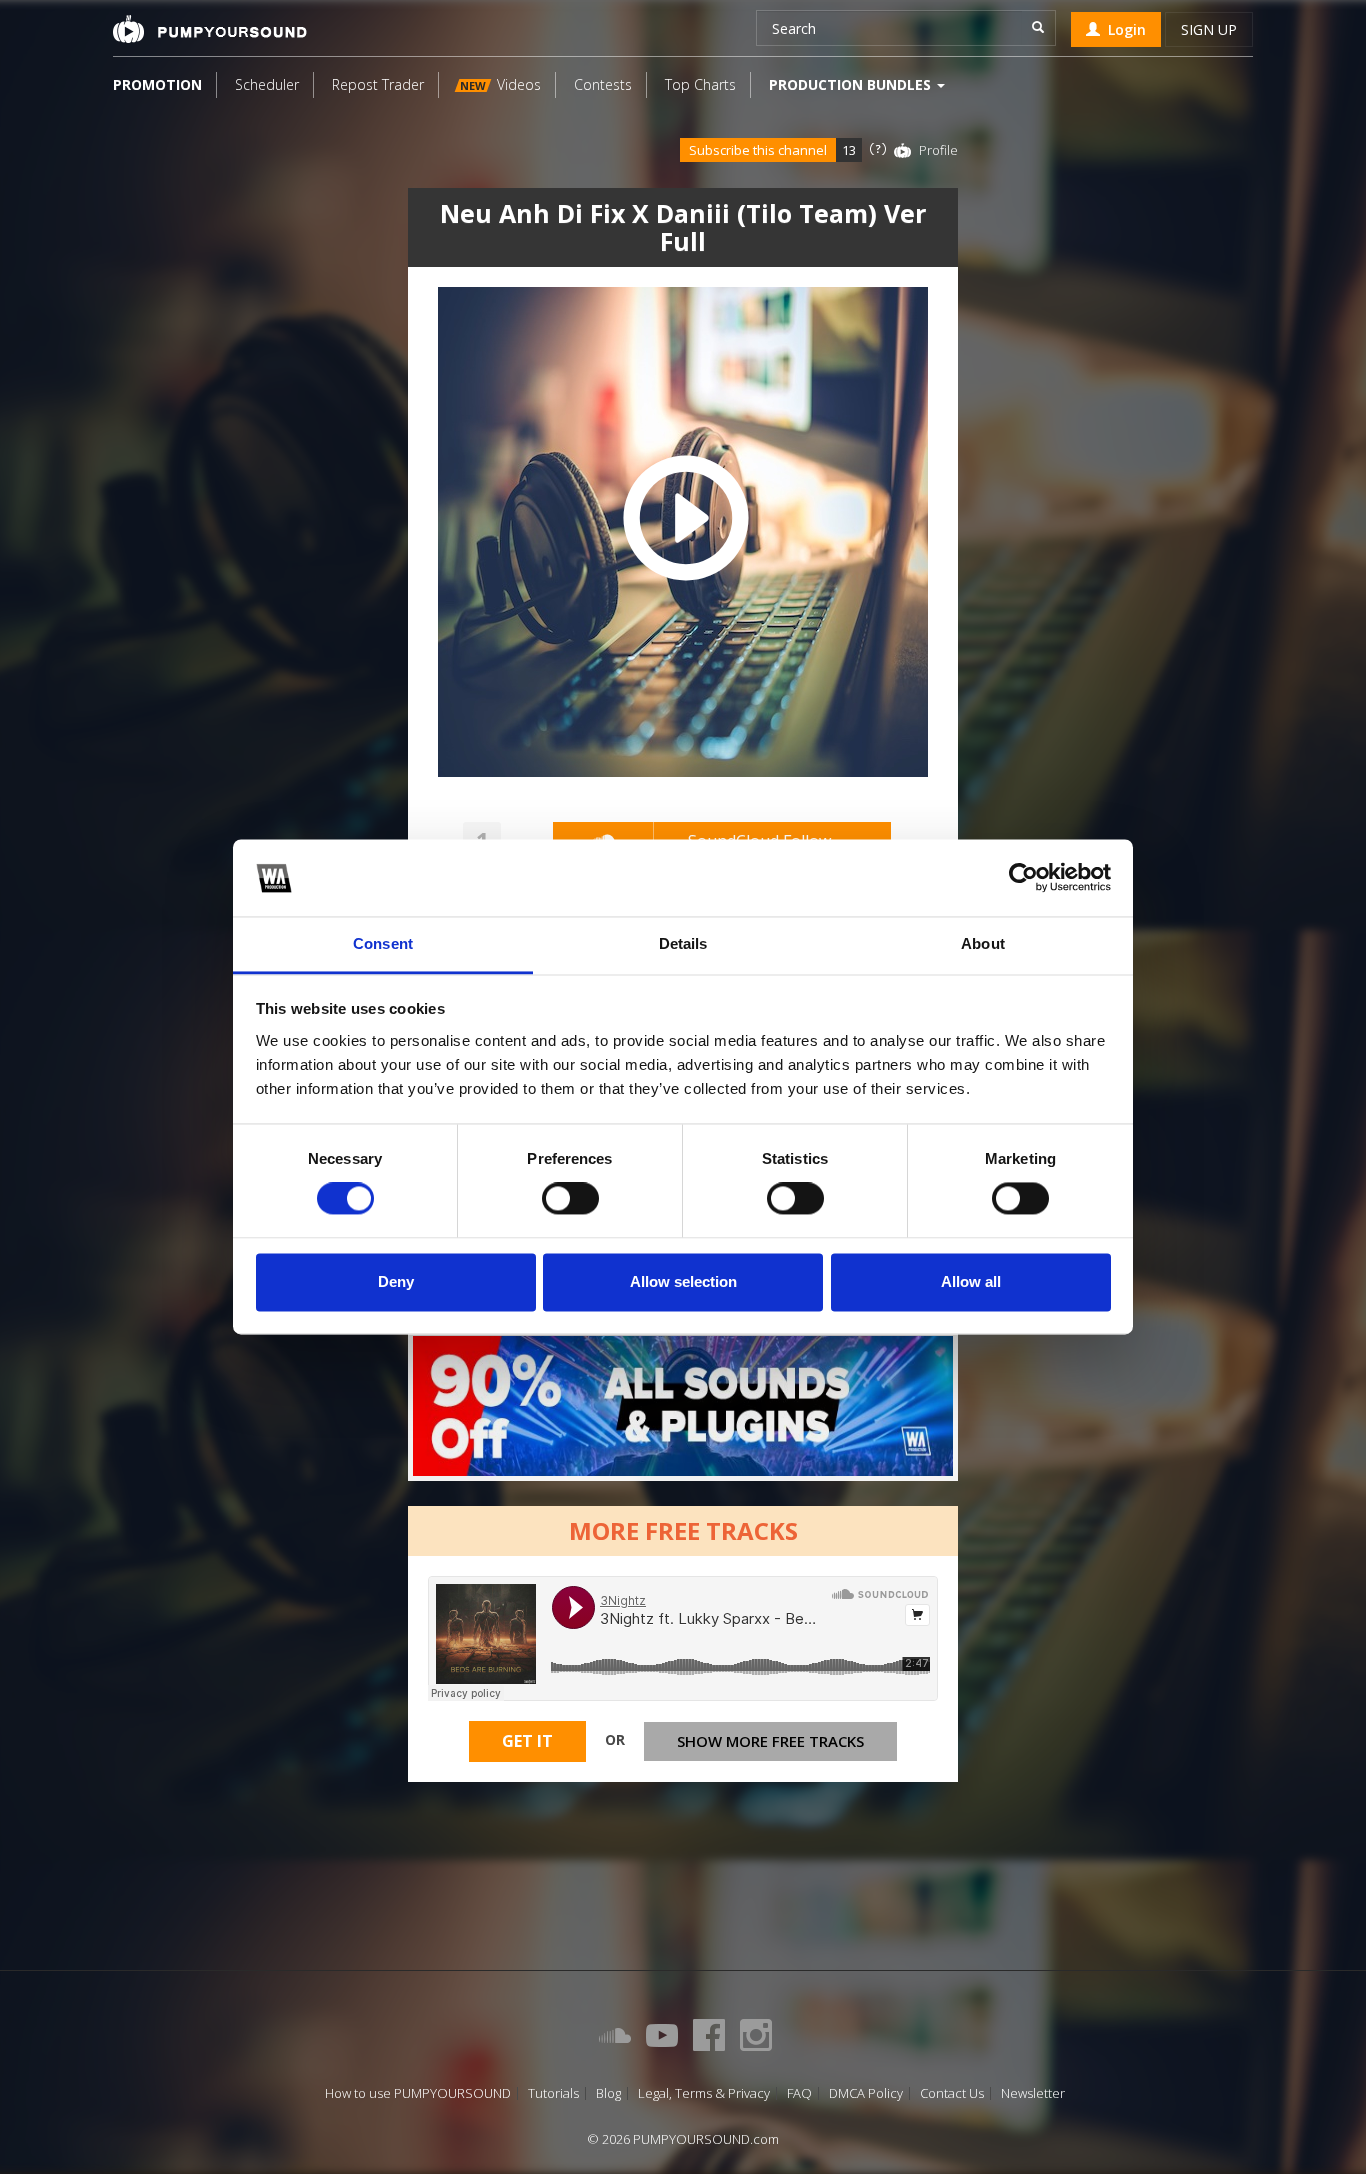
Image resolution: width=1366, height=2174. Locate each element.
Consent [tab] (383, 943)
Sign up (1209, 29)
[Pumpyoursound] (210, 29)
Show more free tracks (770, 1741)
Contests (603, 84)
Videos (500, 84)
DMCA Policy (866, 2093)
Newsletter (1033, 2093)
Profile (938, 150)
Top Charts (700, 84)
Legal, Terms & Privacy (704, 2093)
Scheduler (267, 84)
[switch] (570, 1199)
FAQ (799, 2093)
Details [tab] (683, 943)
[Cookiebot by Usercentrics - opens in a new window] (1023, 878)
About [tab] (983, 943)
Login (1123, 29)
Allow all (971, 1281)
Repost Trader (378, 84)
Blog (608, 2093)
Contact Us (952, 2093)
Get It (527, 1741)
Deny (396, 1281)
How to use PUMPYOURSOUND (418, 2093)
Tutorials (553, 2093)
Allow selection (683, 1281)
